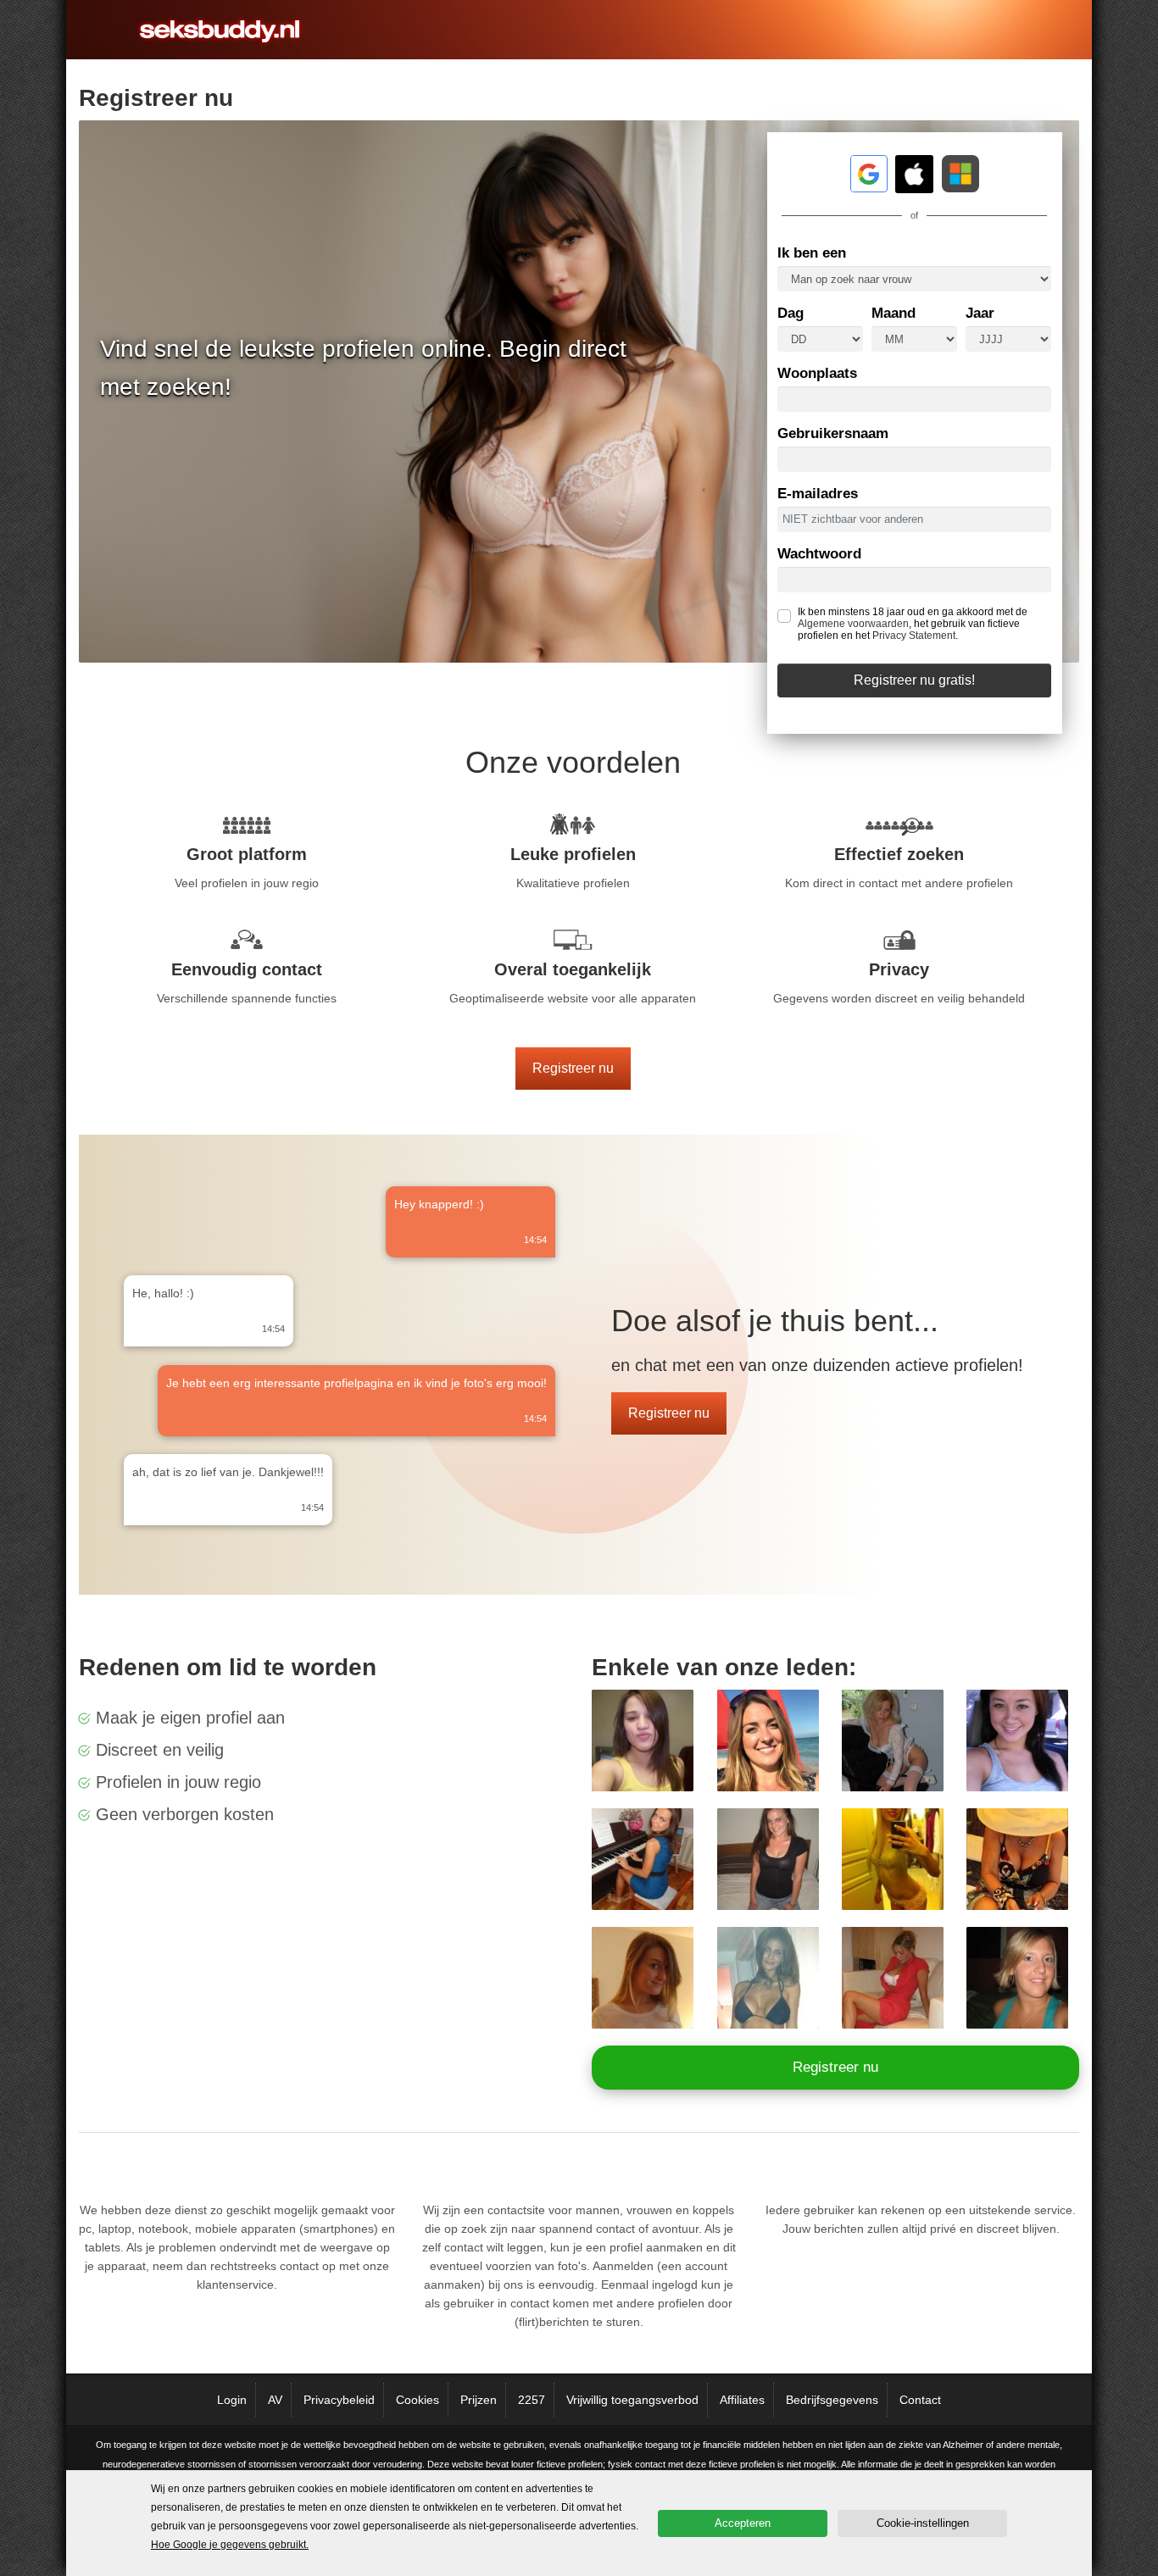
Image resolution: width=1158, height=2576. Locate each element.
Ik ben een (812, 253)
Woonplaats (817, 373)
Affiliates (742, 2400)
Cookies (418, 2400)
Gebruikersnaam (833, 433)
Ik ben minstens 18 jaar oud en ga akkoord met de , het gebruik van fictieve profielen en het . (913, 624)
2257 (532, 2400)
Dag (791, 313)
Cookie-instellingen (923, 2523)
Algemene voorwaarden (853, 624)
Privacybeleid (339, 2400)
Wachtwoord (819, 554)
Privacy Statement (914, 636)
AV (275, 2400)
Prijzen (479, 2400)
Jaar (980, 313)
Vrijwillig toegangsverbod (632, 2400)
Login (232, 2400)
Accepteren (743, 2523)
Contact (920, 2400)
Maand (894, 313)
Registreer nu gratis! (914, 680)
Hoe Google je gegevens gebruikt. (230, 2545)
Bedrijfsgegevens (832, 2400)
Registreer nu (573, 1068)
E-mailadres (818, 494)
